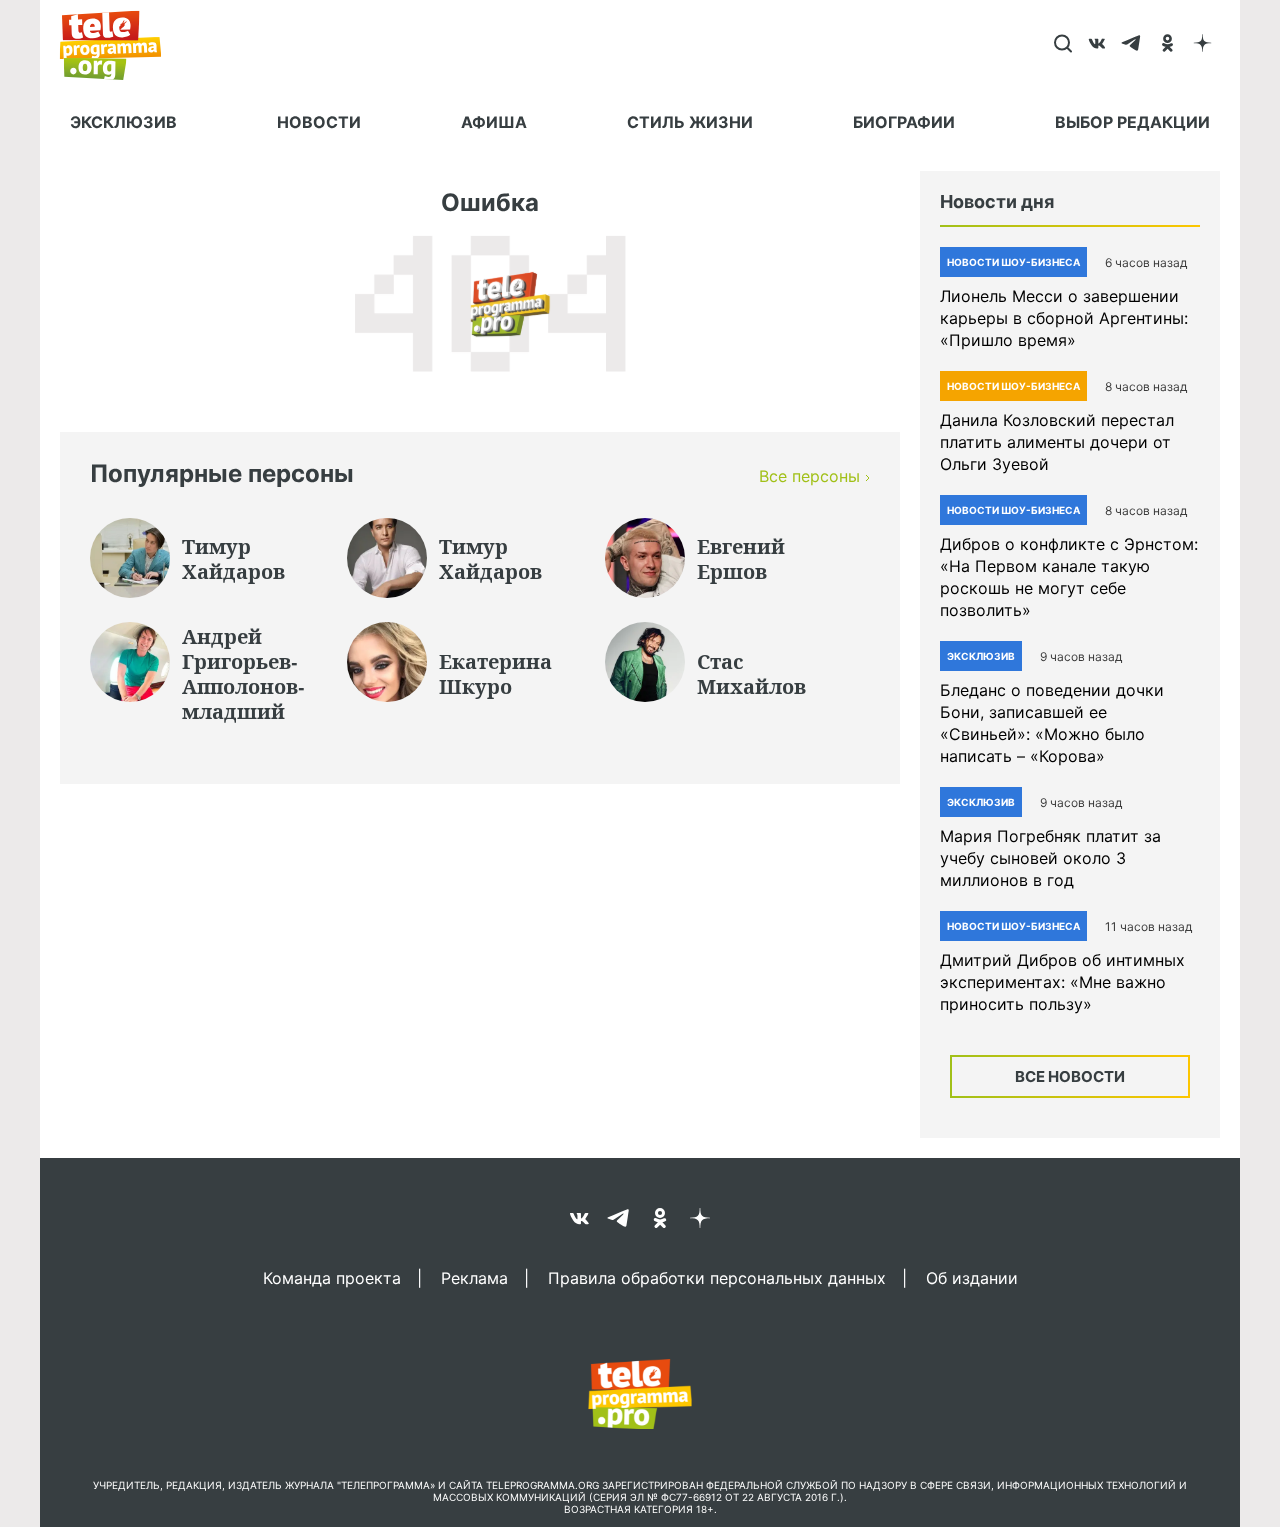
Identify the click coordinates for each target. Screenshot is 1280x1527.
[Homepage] (120, 45)
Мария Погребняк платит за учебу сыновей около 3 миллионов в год (1050, 858)
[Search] (1062, 45)
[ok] (1167, 45)
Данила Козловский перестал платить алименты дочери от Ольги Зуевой (1057, 442)
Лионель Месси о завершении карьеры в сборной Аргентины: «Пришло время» (1064, 318)
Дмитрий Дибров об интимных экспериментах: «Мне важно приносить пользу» (1062, 982)
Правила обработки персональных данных (717, 1277)
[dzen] (1202, 45)
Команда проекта (332, 1277)
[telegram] (1132, 45)
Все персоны (809, 476)
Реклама (474, 1277)
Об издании (972, 1277)
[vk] (1097, 45)
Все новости (1070, 1076)
